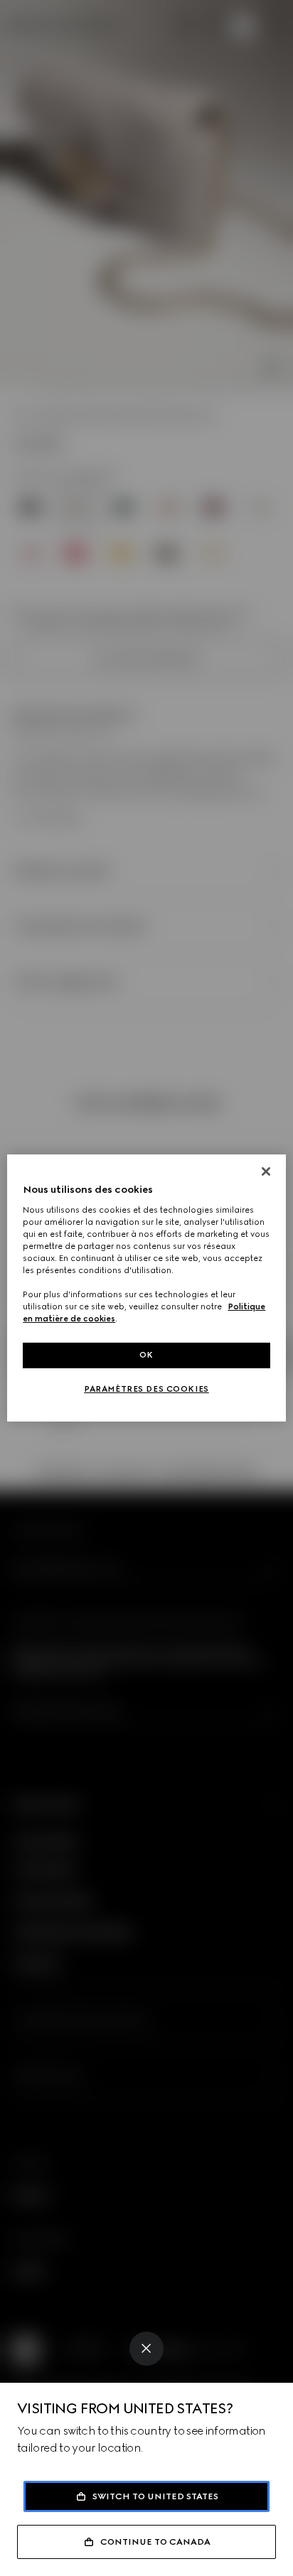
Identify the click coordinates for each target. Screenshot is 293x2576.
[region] (146, 1288)
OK (146, 1355)
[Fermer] (266, 1171)
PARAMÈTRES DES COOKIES (146, 1389)
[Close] (146, 2349)
